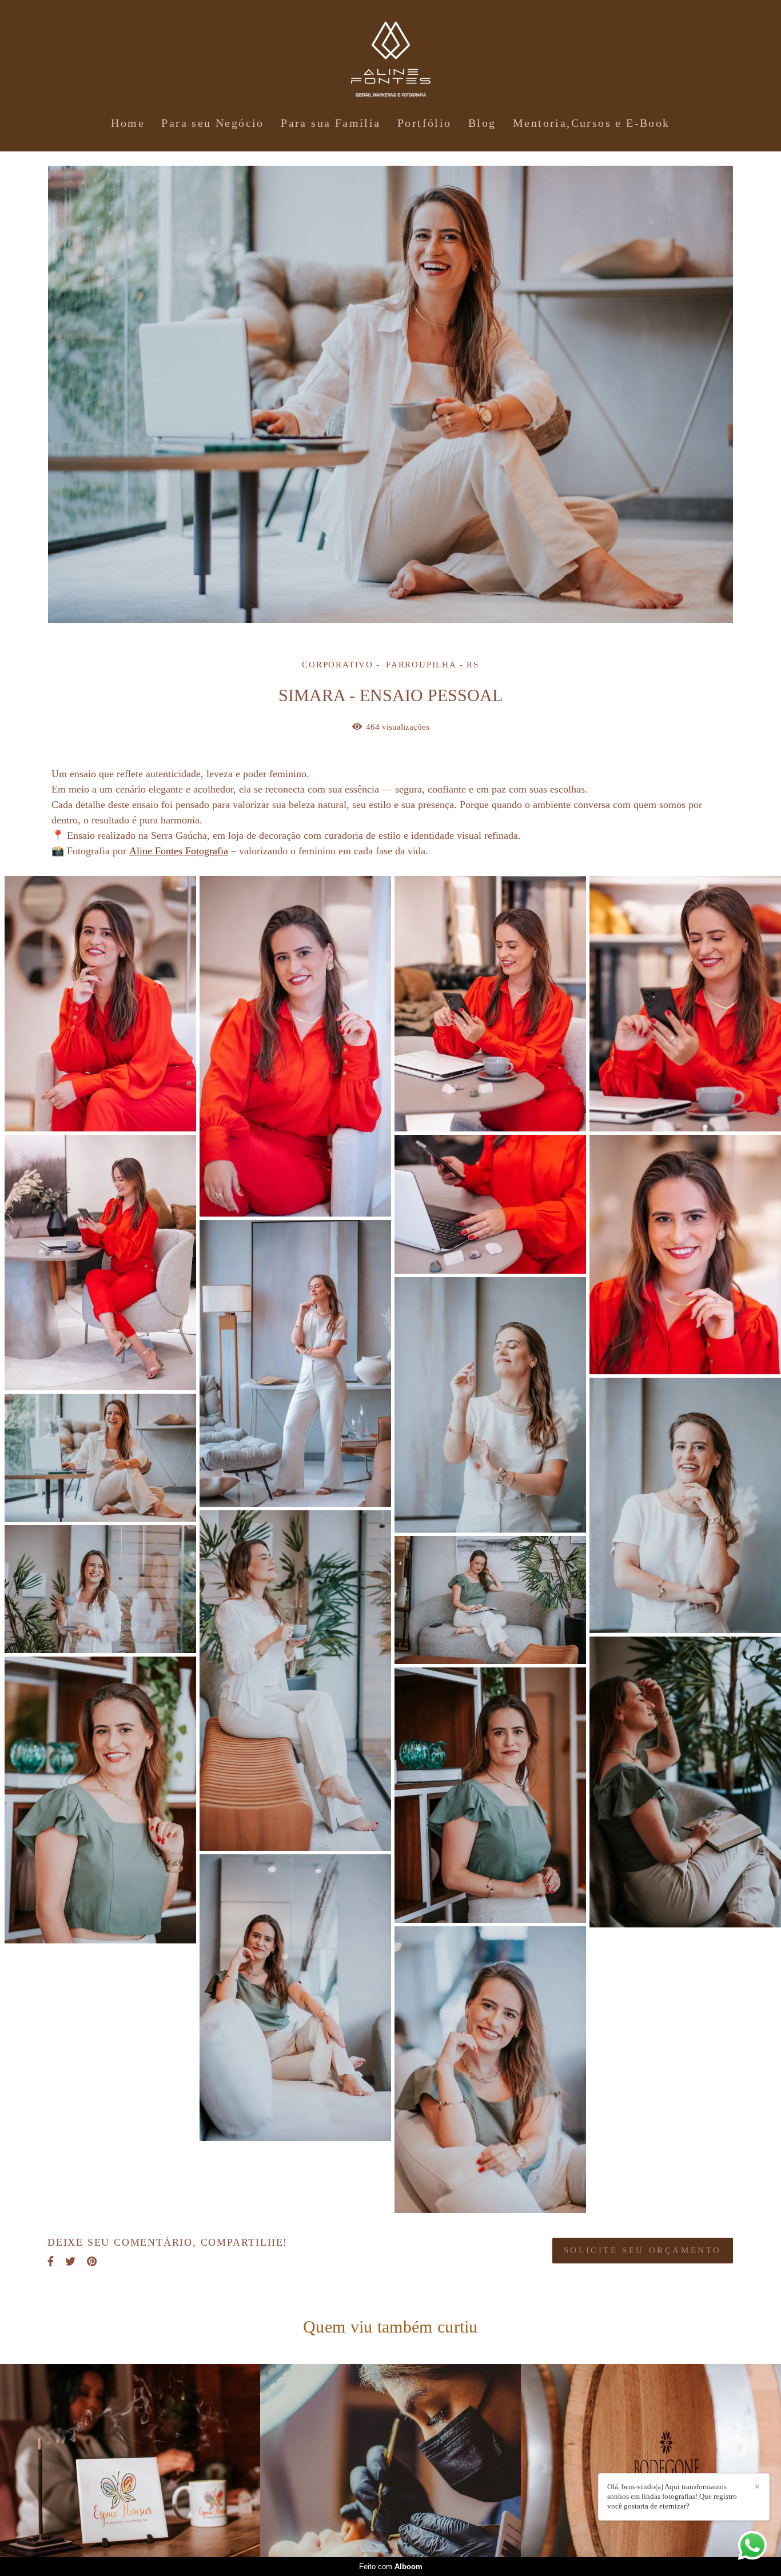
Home (128, 123)
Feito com (391, 2567)
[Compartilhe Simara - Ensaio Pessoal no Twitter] (70, 2261)
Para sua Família (330, 123)
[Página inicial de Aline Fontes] (391, 54)
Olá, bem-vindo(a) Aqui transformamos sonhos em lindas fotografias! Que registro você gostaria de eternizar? (672, 2496)
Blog (482, 123)
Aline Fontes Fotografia (179, 851)
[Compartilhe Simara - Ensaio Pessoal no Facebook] (51, 2261)
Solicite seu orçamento (643, 2250)
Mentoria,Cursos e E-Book (591, 123)
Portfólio (425, 123)
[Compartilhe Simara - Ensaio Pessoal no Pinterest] (92, 2261)
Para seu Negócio (212, 123)
